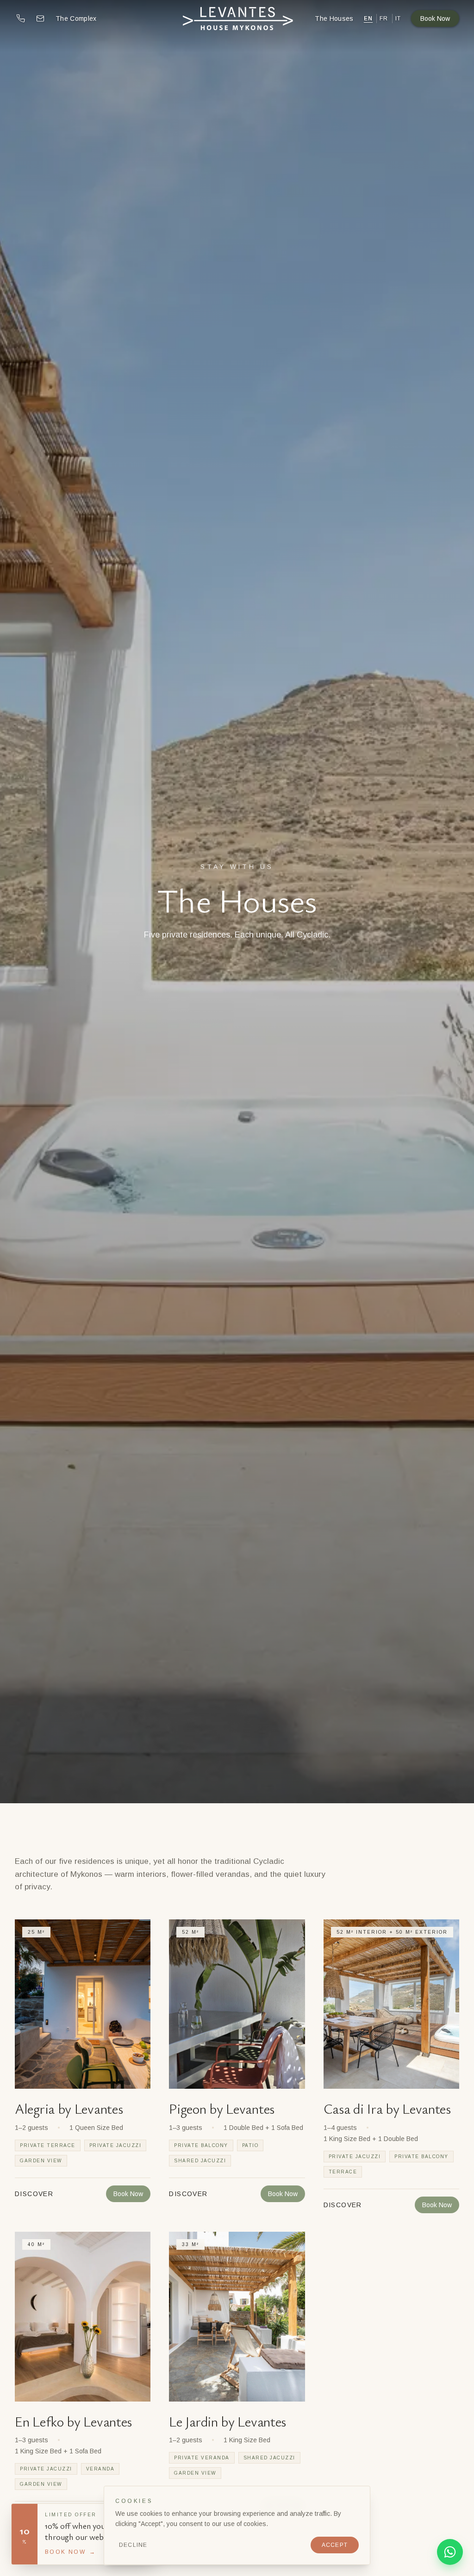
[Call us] (21, 19)
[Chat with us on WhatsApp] (450, 2552)
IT (398, 19)
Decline (133, 2545)
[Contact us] (40, 19)
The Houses (334, 19)
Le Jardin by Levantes (228, 2421)
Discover (34, 2194)
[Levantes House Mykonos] (237, 19)
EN (368, 19)
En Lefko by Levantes (73, 2421)
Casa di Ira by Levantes (387, 2108)
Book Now (435, 19)
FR (384, 19)
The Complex (76, 19)
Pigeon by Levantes (222, 2108)
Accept (335, 2545)
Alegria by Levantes (69, 2108)
